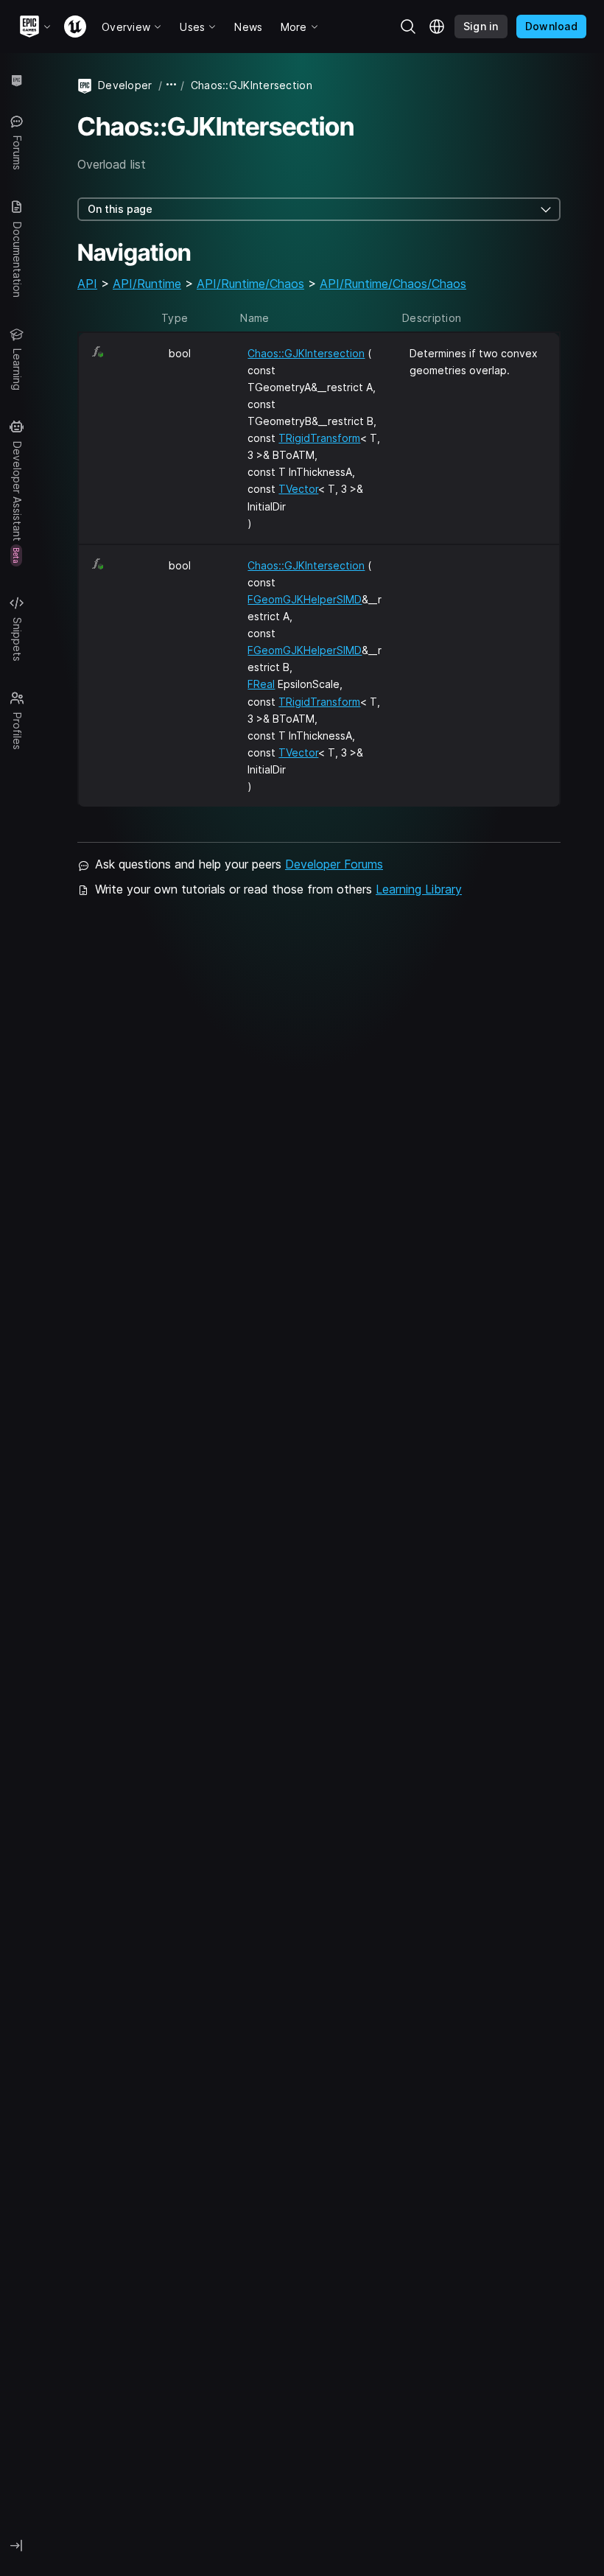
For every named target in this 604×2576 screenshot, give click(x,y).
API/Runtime (147, 284)
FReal (261, 684)
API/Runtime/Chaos (250, 284)
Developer (125, 85)
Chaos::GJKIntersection (306, 353)
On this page (120, 209)
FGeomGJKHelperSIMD (305, 599)
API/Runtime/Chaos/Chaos (393, 284)
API (87, 284)
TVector (298, 489)
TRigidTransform (319, 438)
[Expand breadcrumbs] (172, 85)
